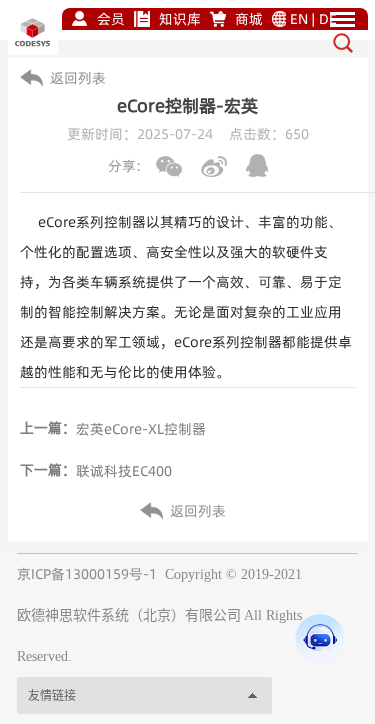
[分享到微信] (169, 166)
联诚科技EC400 (124, 471)
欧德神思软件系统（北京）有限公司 (129, 615)
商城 (249, 19)
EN (299, 19)
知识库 (180, 19)
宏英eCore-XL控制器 (141, 429)
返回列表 (78, 78)
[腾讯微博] (257, 165)
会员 (111, 19)
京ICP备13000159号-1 (87, 574)
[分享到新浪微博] (214, 166)
